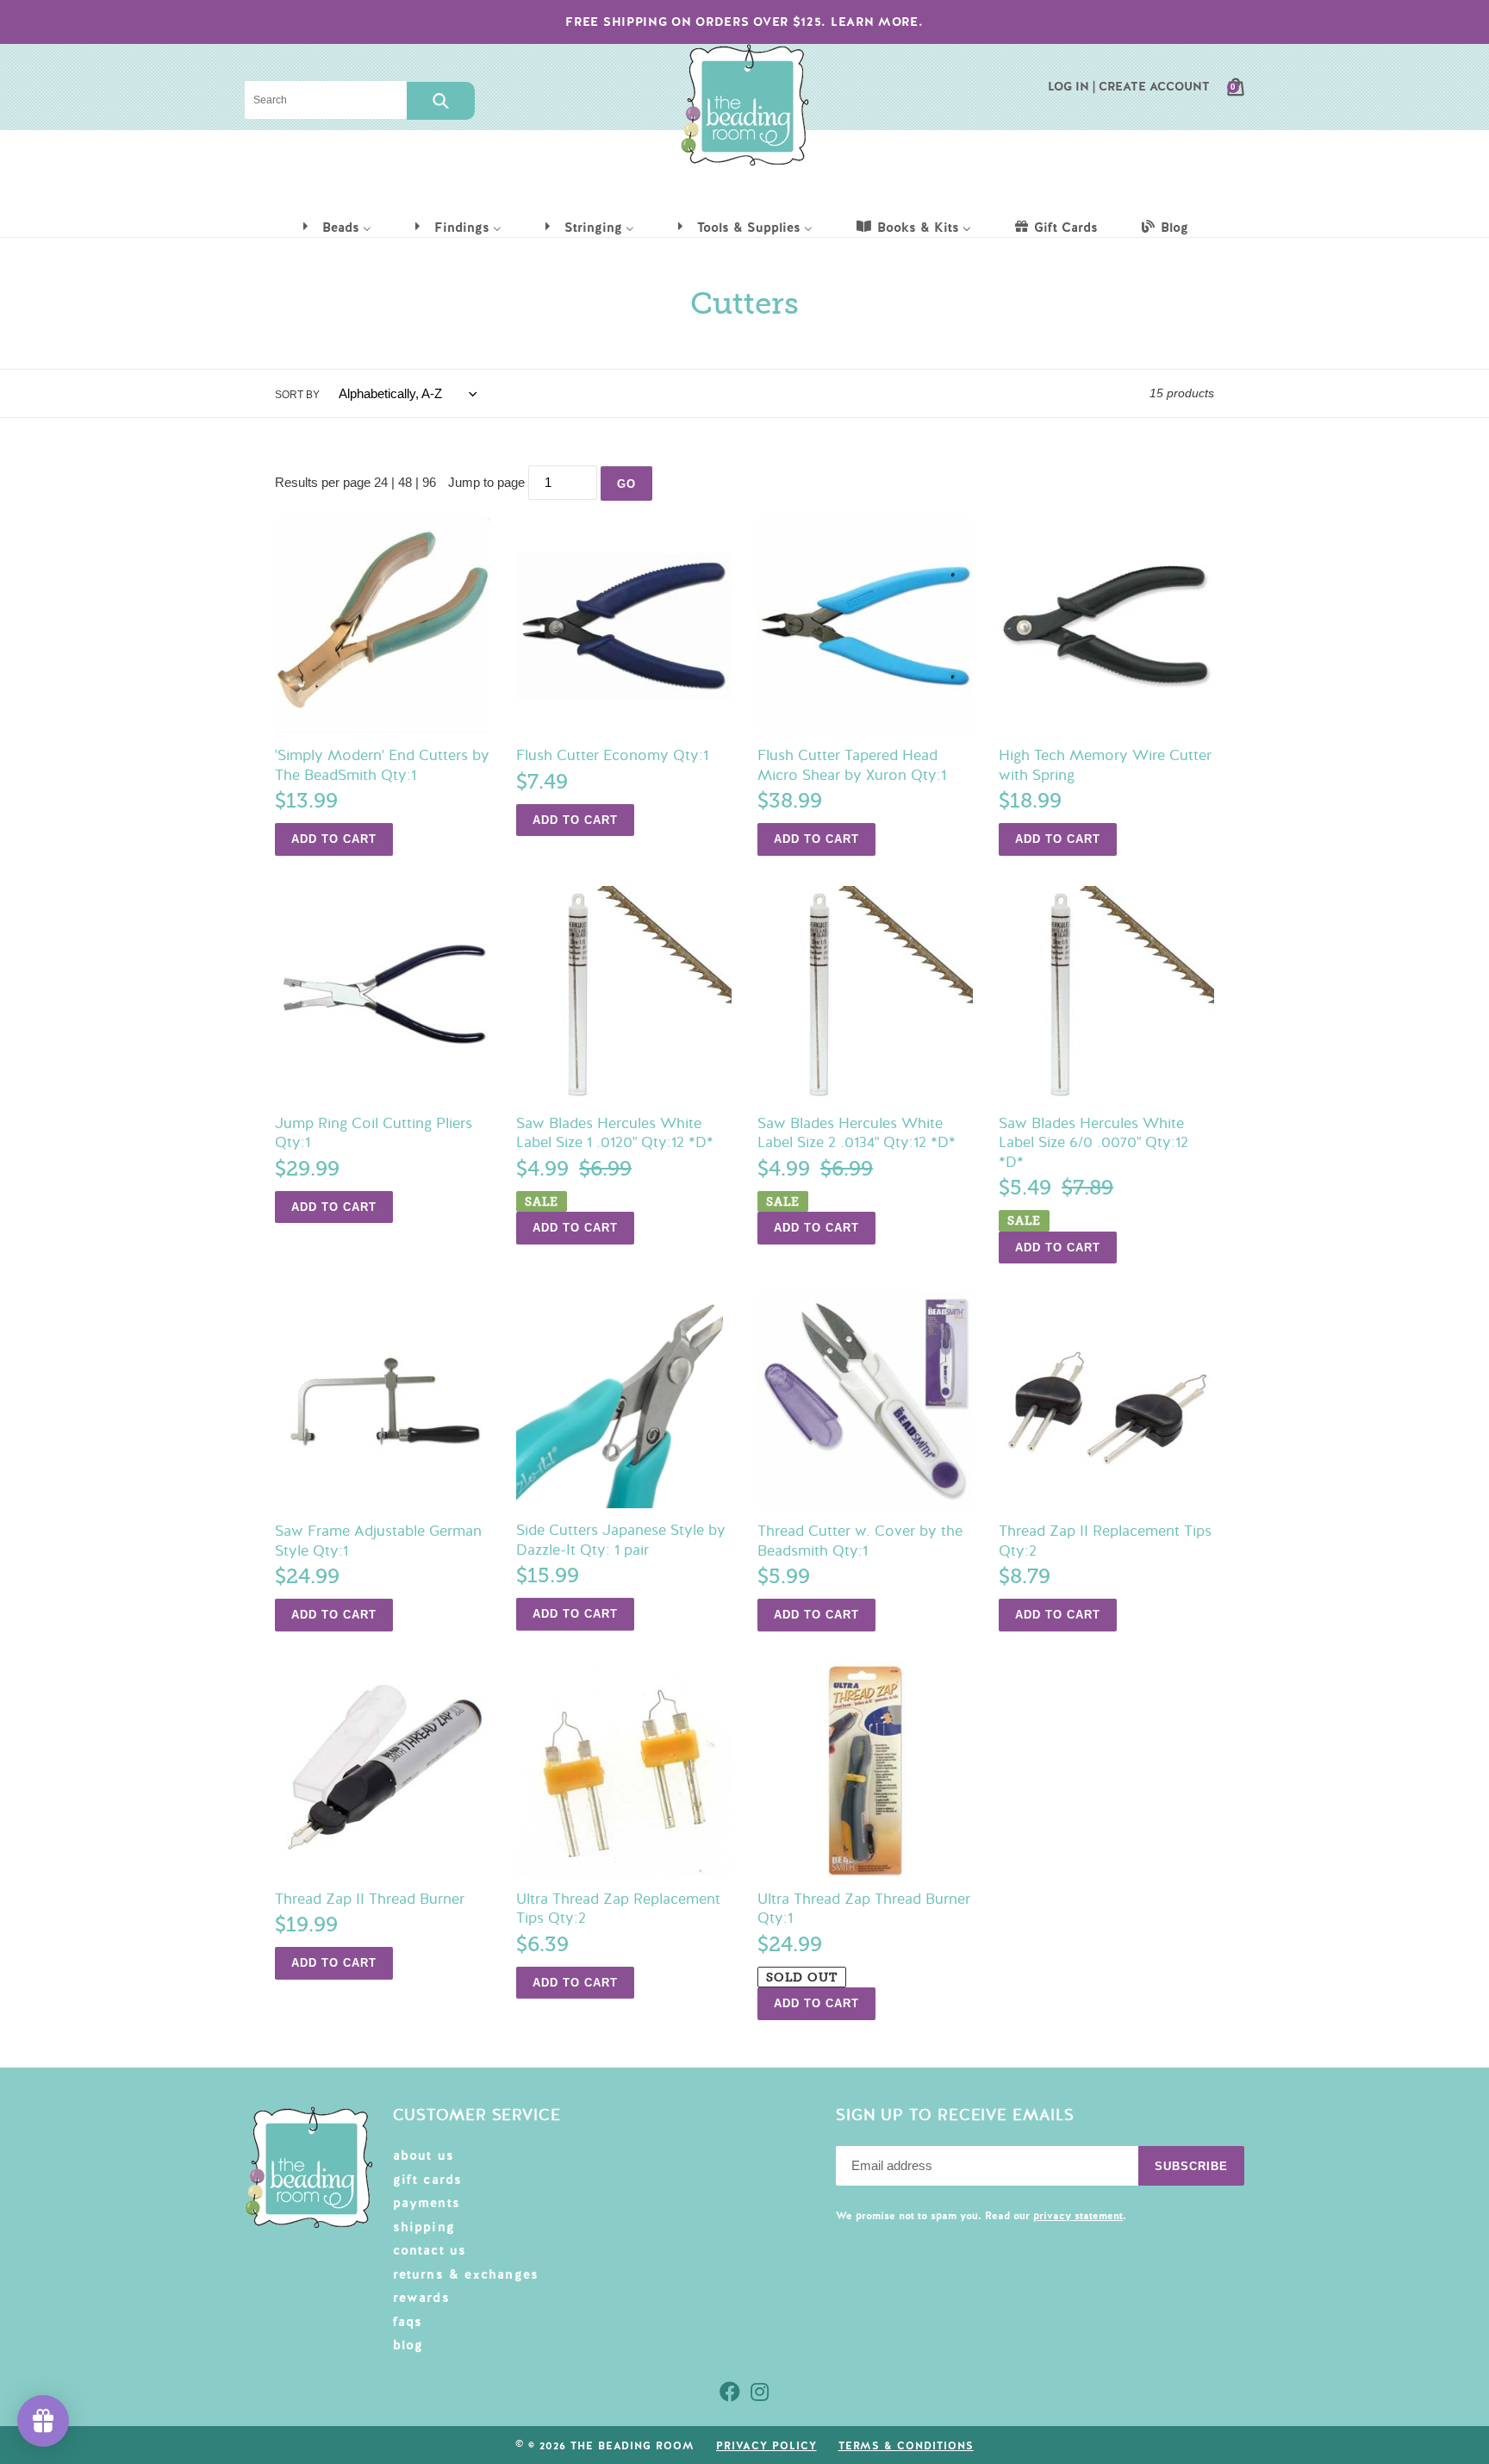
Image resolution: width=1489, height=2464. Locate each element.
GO (626, 484)
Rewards (421, 2298)
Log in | (1072, 86)
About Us (424, 2155)
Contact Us (430, 2250)
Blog (408, 2345)
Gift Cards (428, 2180)
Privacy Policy (766, 2446)
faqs (408, 2322)
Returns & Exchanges (466, 2274)
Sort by (297, 395)
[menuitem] (336, 227)
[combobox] (326, 100)
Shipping (424, 2227)
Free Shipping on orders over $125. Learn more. (744, 22)
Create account (1154, 86)
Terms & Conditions (906, 2446)
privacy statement (1078, 2216)
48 (405, 482)
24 (381, 482)
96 (429, 482)
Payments (427, 2203)
